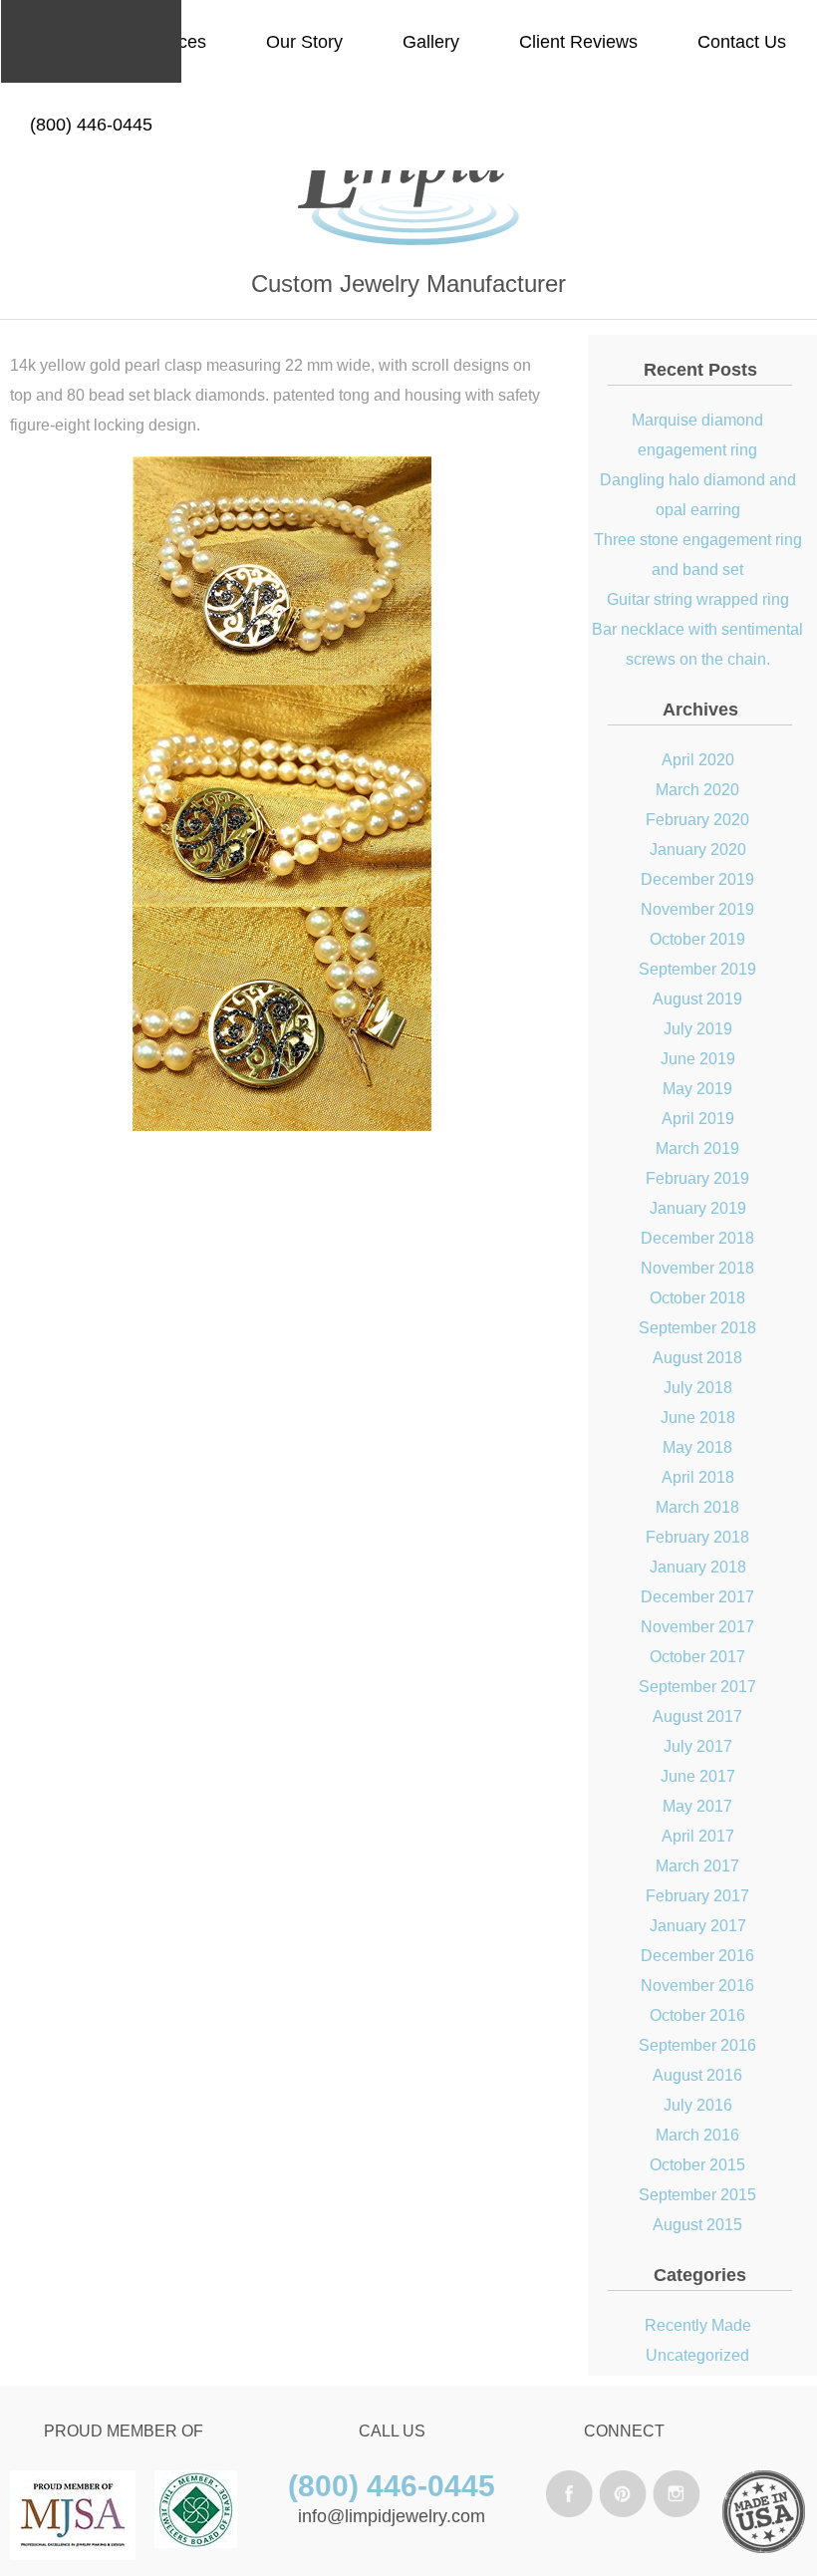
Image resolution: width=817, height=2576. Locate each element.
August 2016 (697, 2075)
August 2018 (697, 1358)
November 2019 (697, 909)
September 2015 (697, 2195)
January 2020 (698, 850)
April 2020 (698, 760)
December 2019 (697, 879)
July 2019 (698, 1029)
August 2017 (697, 1717)
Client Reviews (578, 42)
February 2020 (697, 820)
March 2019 (697, 1148)
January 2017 (698, 1926)
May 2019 (697, 1089)
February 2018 (697, 1537)
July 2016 (698, 2105)
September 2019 (697, 969)
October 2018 (697, 1298)
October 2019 (697, 939)
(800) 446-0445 (91, 125)
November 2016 (697, 1986)
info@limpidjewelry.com (392, 2516)
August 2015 (697, 2225)
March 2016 (697, 2135)
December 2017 (697, 1597)
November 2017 (697, 1627)
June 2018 (698, 1418)
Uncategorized (697, 2355)
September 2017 (697, 1687)
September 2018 (697, 1328)
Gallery (431, 42)
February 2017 (697, 1896)
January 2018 (698, 1567)
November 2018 (697, 1268)
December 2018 (697, 1238)
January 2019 (698, 1208)
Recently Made (698, 2325)
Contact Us (742, 42)
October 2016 (697, 2015)
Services (172, 42)
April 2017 (698, 1836)
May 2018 (697, 1447)
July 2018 (698, 1388)
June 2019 (698, 1059)
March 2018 (697, 1507)
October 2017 (697, 1657)
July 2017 (698, 1746)
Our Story (304, 42)
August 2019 (697, 999)
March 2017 (697, 1866)
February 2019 (697, 1178)
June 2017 (698, 1776)
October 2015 (697, 2165)
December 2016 (697, 1956)
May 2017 (697, 1806)
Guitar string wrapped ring (698, 599)
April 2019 (698, 1119)
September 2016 (697, 2045)
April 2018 (698, 1477)
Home (54, 42)
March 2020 (697, 790)
